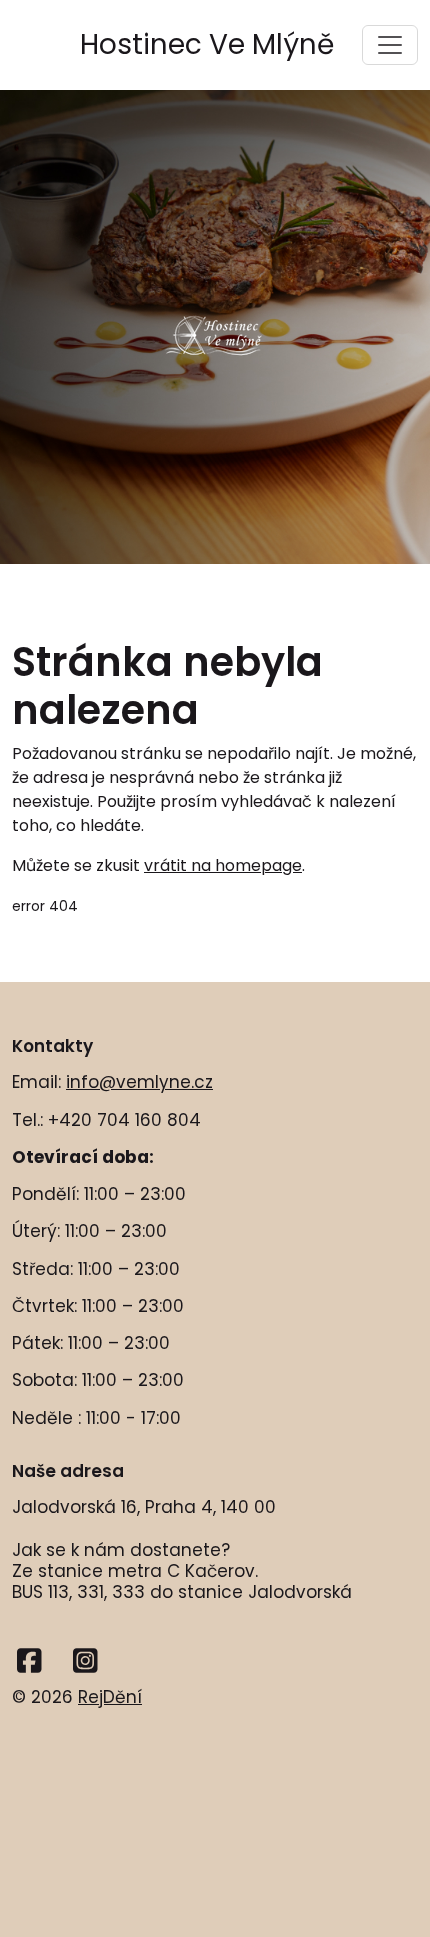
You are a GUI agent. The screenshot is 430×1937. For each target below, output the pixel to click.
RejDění (110, 1697)
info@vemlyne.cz (139, 1082)
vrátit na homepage (223, 865)
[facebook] (29, 1661)
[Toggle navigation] (390, 45)
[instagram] (85, 1661)
